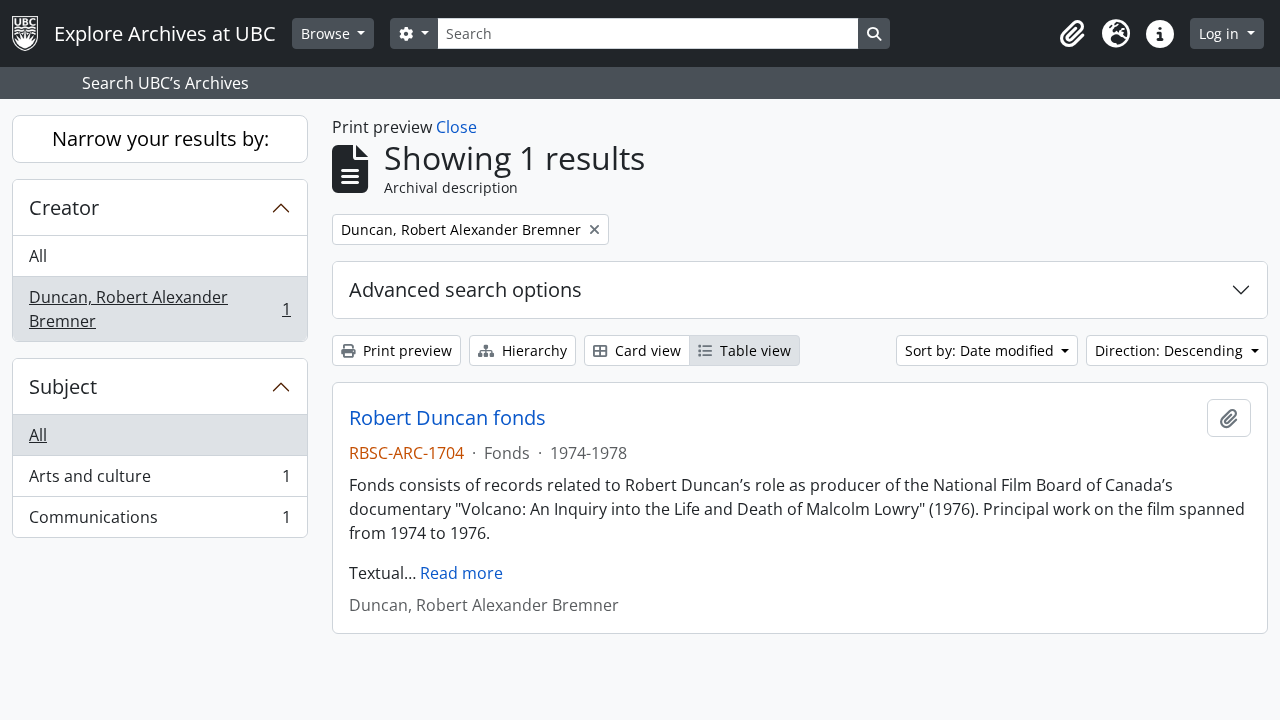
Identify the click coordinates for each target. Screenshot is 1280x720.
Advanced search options (465, 289)
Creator (64, 207)
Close (456, 127)
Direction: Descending (1171, 350)
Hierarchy (532, 350)
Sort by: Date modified (981, 350)
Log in (1221, 33)
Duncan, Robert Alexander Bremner (159, 309)
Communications (159, 521)
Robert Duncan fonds (447, 418)
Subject (63, 386)
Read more (461, 573)
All (38, 256)
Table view (753, 350)
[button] (1072, 34)
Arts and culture (159, 481)
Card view (646, 350)
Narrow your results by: (160, 138)
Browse (327, 33)
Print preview (405, 350)
